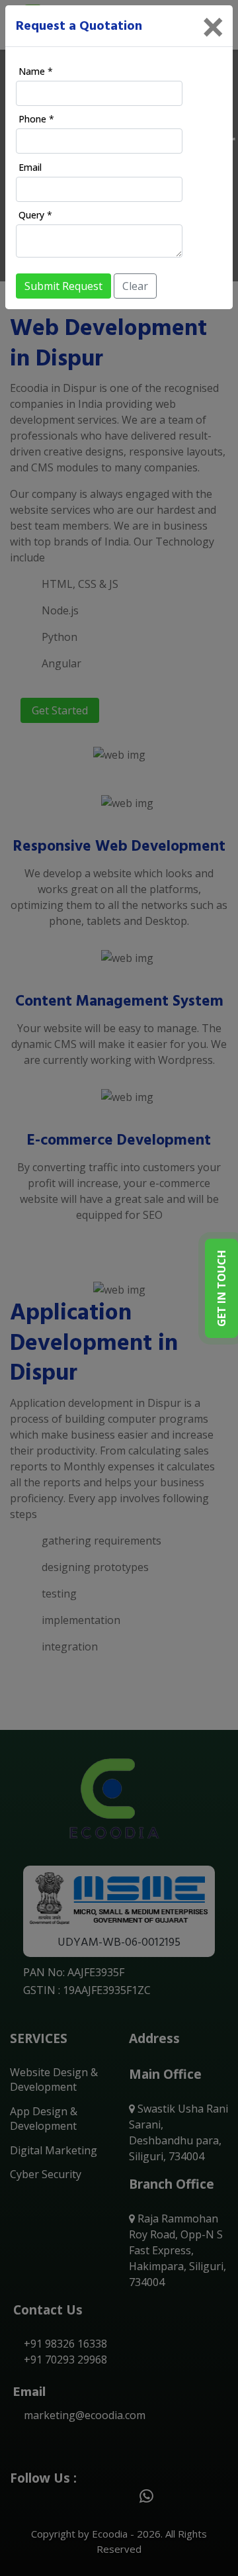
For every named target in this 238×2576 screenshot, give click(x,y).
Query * (35, 215)
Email (30, 167)
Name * (36, 71)
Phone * (36, 119)
